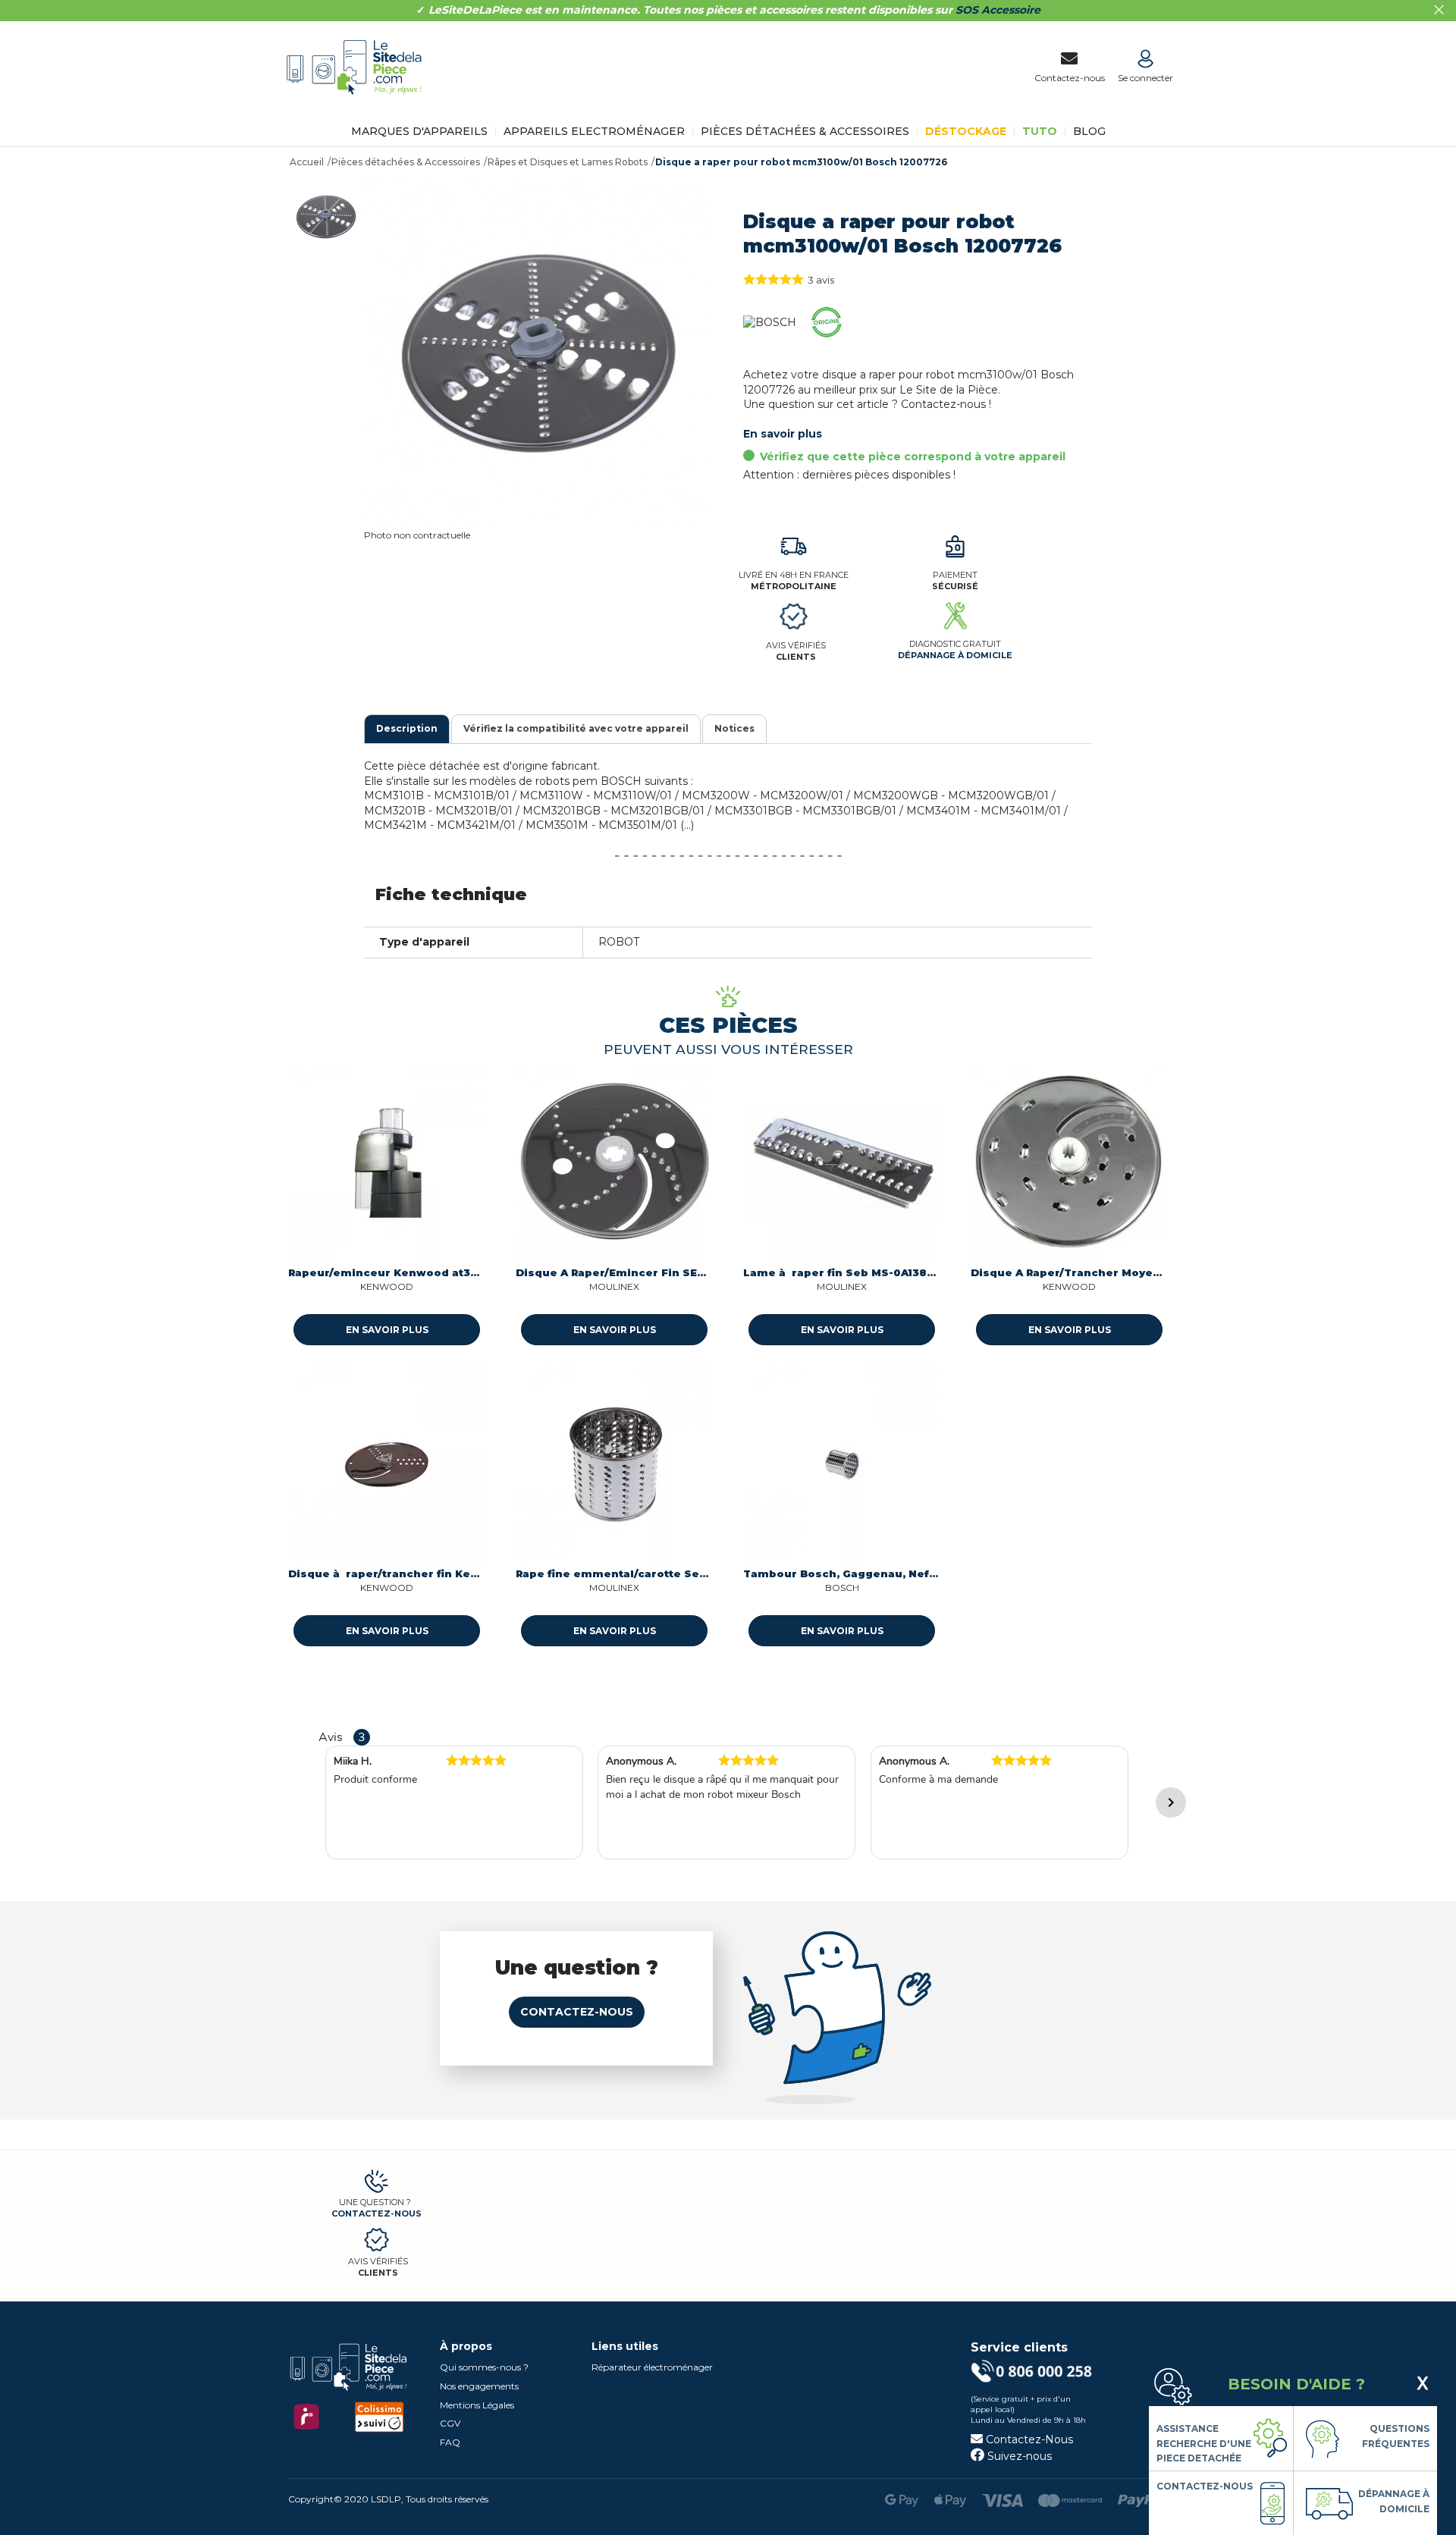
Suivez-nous (1018, 2456)
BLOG (1089, 131)
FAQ (450, 2442)
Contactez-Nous (1028, 2439)
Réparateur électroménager (652, 2367)
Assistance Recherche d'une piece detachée (1204, 2443)
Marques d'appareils (419, 131)
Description (407, 728)
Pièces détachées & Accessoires (805, 131)
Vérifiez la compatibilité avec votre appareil (576, 728)
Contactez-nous (577, 2012)
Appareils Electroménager (594, 131)
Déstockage (966, 131)
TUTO (1040, 131)
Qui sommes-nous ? (484, 2367)
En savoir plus (783, 434)
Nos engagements (479, 2386)
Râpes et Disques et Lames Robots (568, 162)
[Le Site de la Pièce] (358, 105)
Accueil (307, 162)
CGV (450, 2423)
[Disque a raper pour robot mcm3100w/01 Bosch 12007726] (326, 217)
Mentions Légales (477, 2405)
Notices (734, 728)
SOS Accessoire (998, 10)
